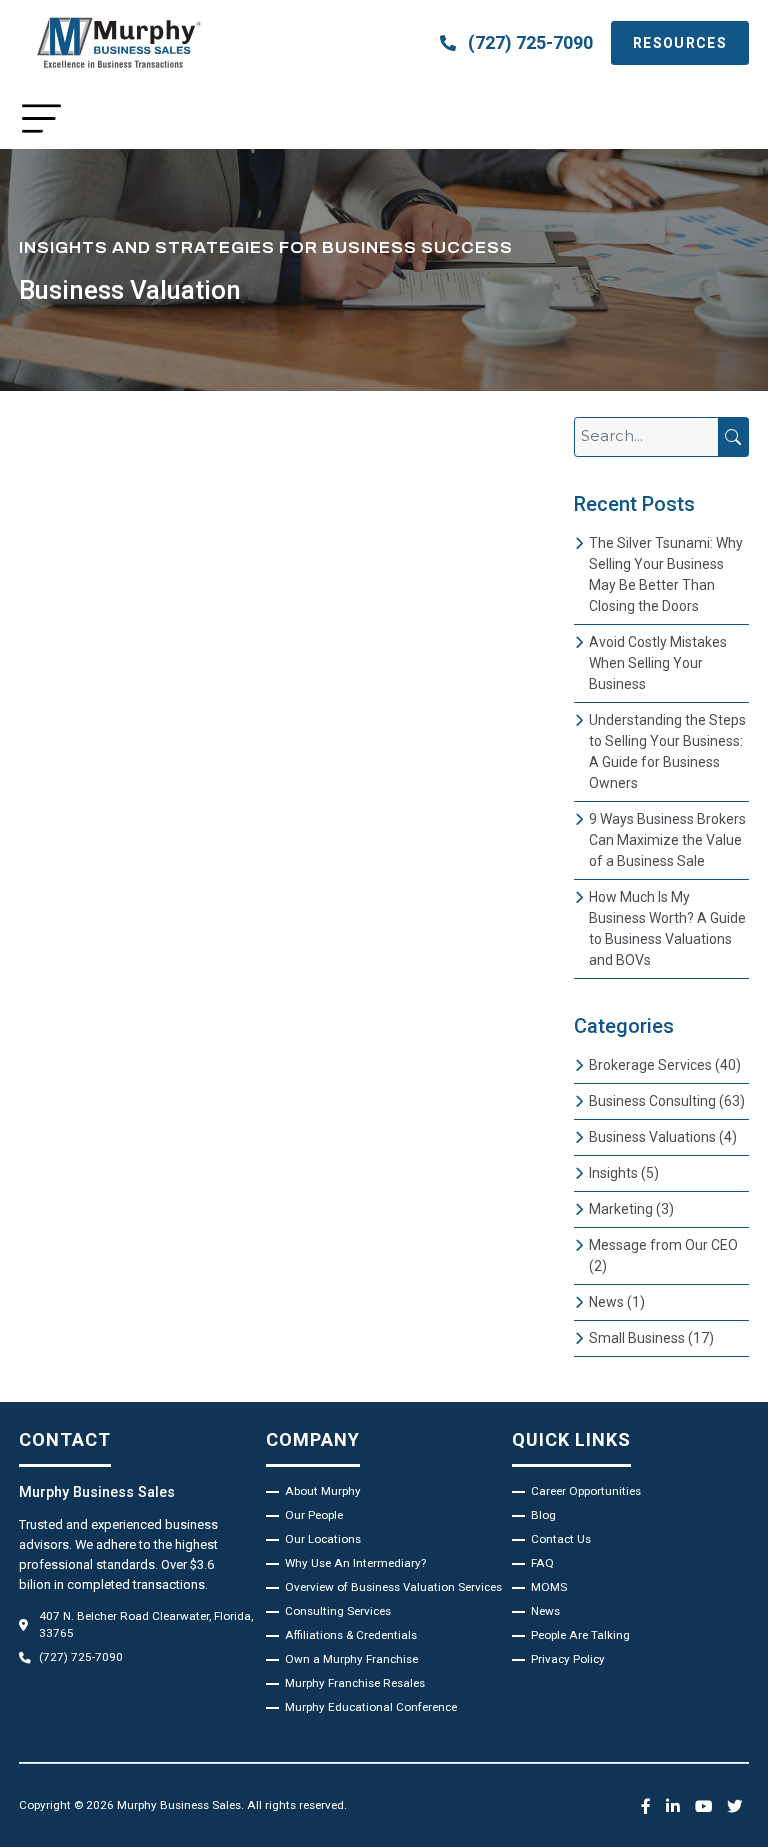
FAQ (542, 1563)
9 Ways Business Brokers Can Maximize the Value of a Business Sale (667, 840)
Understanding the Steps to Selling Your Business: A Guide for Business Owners (667, 751)
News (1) (617, 1302)
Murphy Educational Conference (371, 1707)
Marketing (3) (631, 1209)
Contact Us (561, 1539)
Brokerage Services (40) (665, 1065)
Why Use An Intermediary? (355, 1563)
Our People (314, 1515)
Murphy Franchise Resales (355, 1683)
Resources (680, 43)
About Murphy (323, 1491)
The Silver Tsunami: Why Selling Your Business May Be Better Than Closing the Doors (666, 574)
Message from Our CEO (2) (663, 1255)
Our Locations (323, 1539)
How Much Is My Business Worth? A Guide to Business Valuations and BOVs (667, 928)
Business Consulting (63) (667, 1101)
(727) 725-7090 (530, 42)
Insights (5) (624, 1173)
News (545, 1611)
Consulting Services (338, 1611)
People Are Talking (580, 1635)
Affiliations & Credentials (351, 1635)
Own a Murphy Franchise (351, 1659)
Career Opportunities (586, 1491)
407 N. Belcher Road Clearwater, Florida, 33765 (146, 1624)
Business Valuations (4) (663, 1137)
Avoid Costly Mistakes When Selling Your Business (658, 663)
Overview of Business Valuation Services (393, 1587)
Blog (543, 1515)
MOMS (549, 1587)
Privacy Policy (568, 1659)
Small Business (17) (651, 1338)
